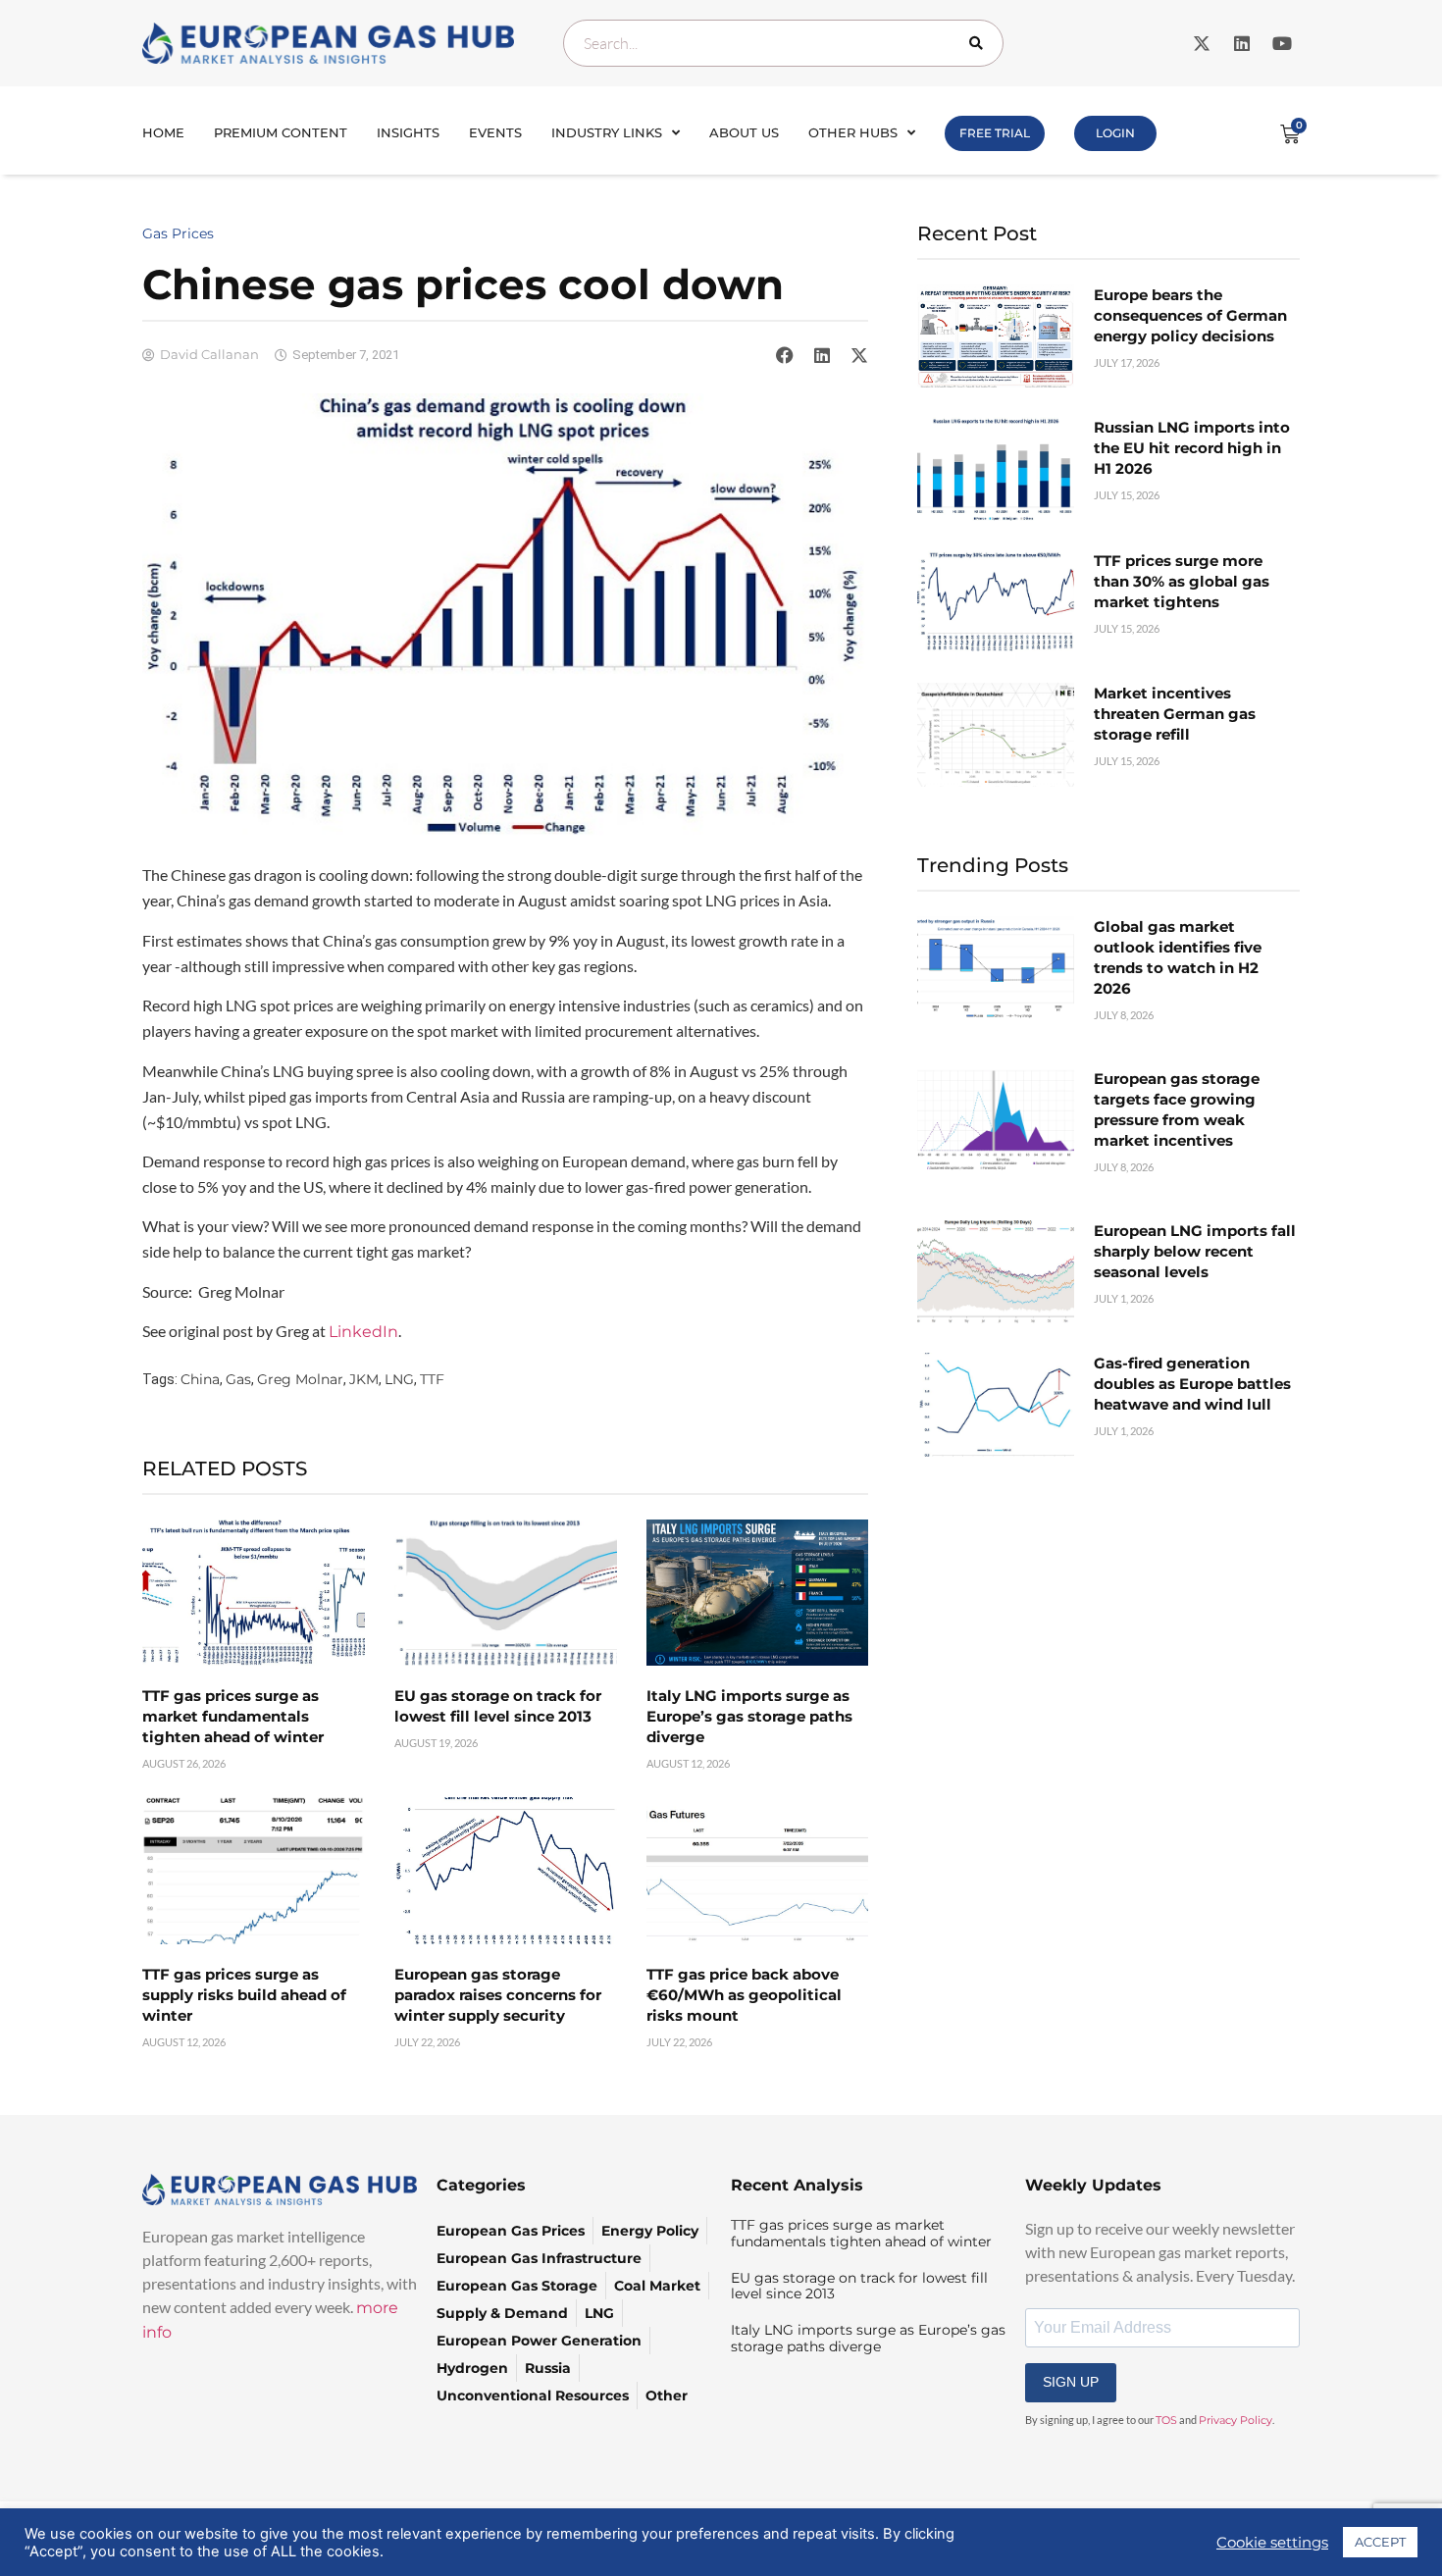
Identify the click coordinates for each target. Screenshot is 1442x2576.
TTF (432, 1379)
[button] (785, 355)
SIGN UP (1071, 2382)
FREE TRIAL (995, 133)
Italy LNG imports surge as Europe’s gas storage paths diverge (749, 1716)
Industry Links (607, 132)
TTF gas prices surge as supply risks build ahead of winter (244, 1995)
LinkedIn (363, 1332)
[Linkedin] (1242, 43)
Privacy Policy (1236, 2420)
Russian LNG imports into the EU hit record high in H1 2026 (1192, 448)
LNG (399, 1379)
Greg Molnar (300, 1379)
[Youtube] (1282, 43)
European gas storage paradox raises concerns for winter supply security (498, 1995)
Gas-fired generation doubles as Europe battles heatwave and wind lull (1192, 1384)
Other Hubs (853, 132)
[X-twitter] (1202, 43)
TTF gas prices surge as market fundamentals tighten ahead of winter (233, 1716)
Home (163, 132)
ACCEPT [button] (1380, 2542)
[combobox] (783, 43)
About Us (744, 132)
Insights (408, 132)
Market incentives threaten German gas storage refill (1175, 714)
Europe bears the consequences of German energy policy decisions (1190, 315)
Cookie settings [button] (1272, 2543)
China (200, 1379)
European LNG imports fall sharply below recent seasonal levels (1195, 1251)
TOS (1166, 2420)
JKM (364, 1379)
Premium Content (281, 132)
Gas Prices (178, 233)
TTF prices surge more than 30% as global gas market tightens (1182, 581)
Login (1115, 133)
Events (495, 132)
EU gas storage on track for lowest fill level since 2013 (859, 2286)
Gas (238, 1379)
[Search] (980, 43)
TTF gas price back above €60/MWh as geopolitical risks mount (744, 1995)
